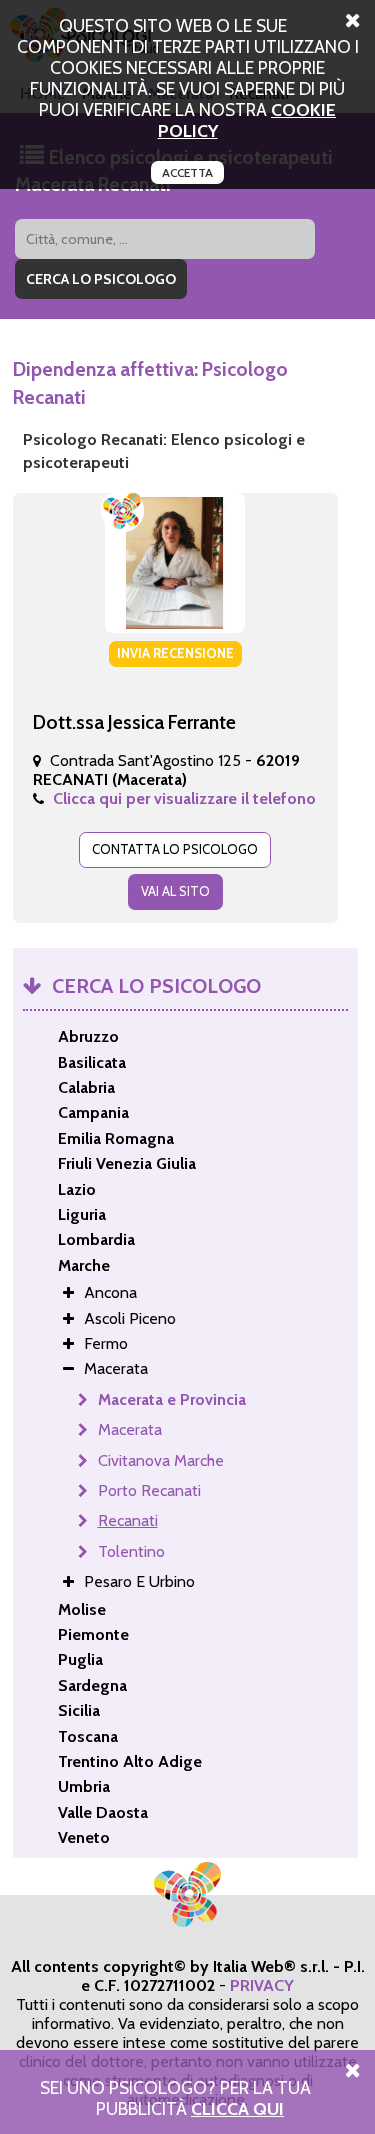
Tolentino (131, 1551)
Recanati (128, 1520)
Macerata (130, 1429)
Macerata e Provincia (172, 1399)
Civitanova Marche (161, 1460)
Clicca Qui (237, 2108)
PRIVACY (262, 1985)
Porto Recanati (149, 1490)
